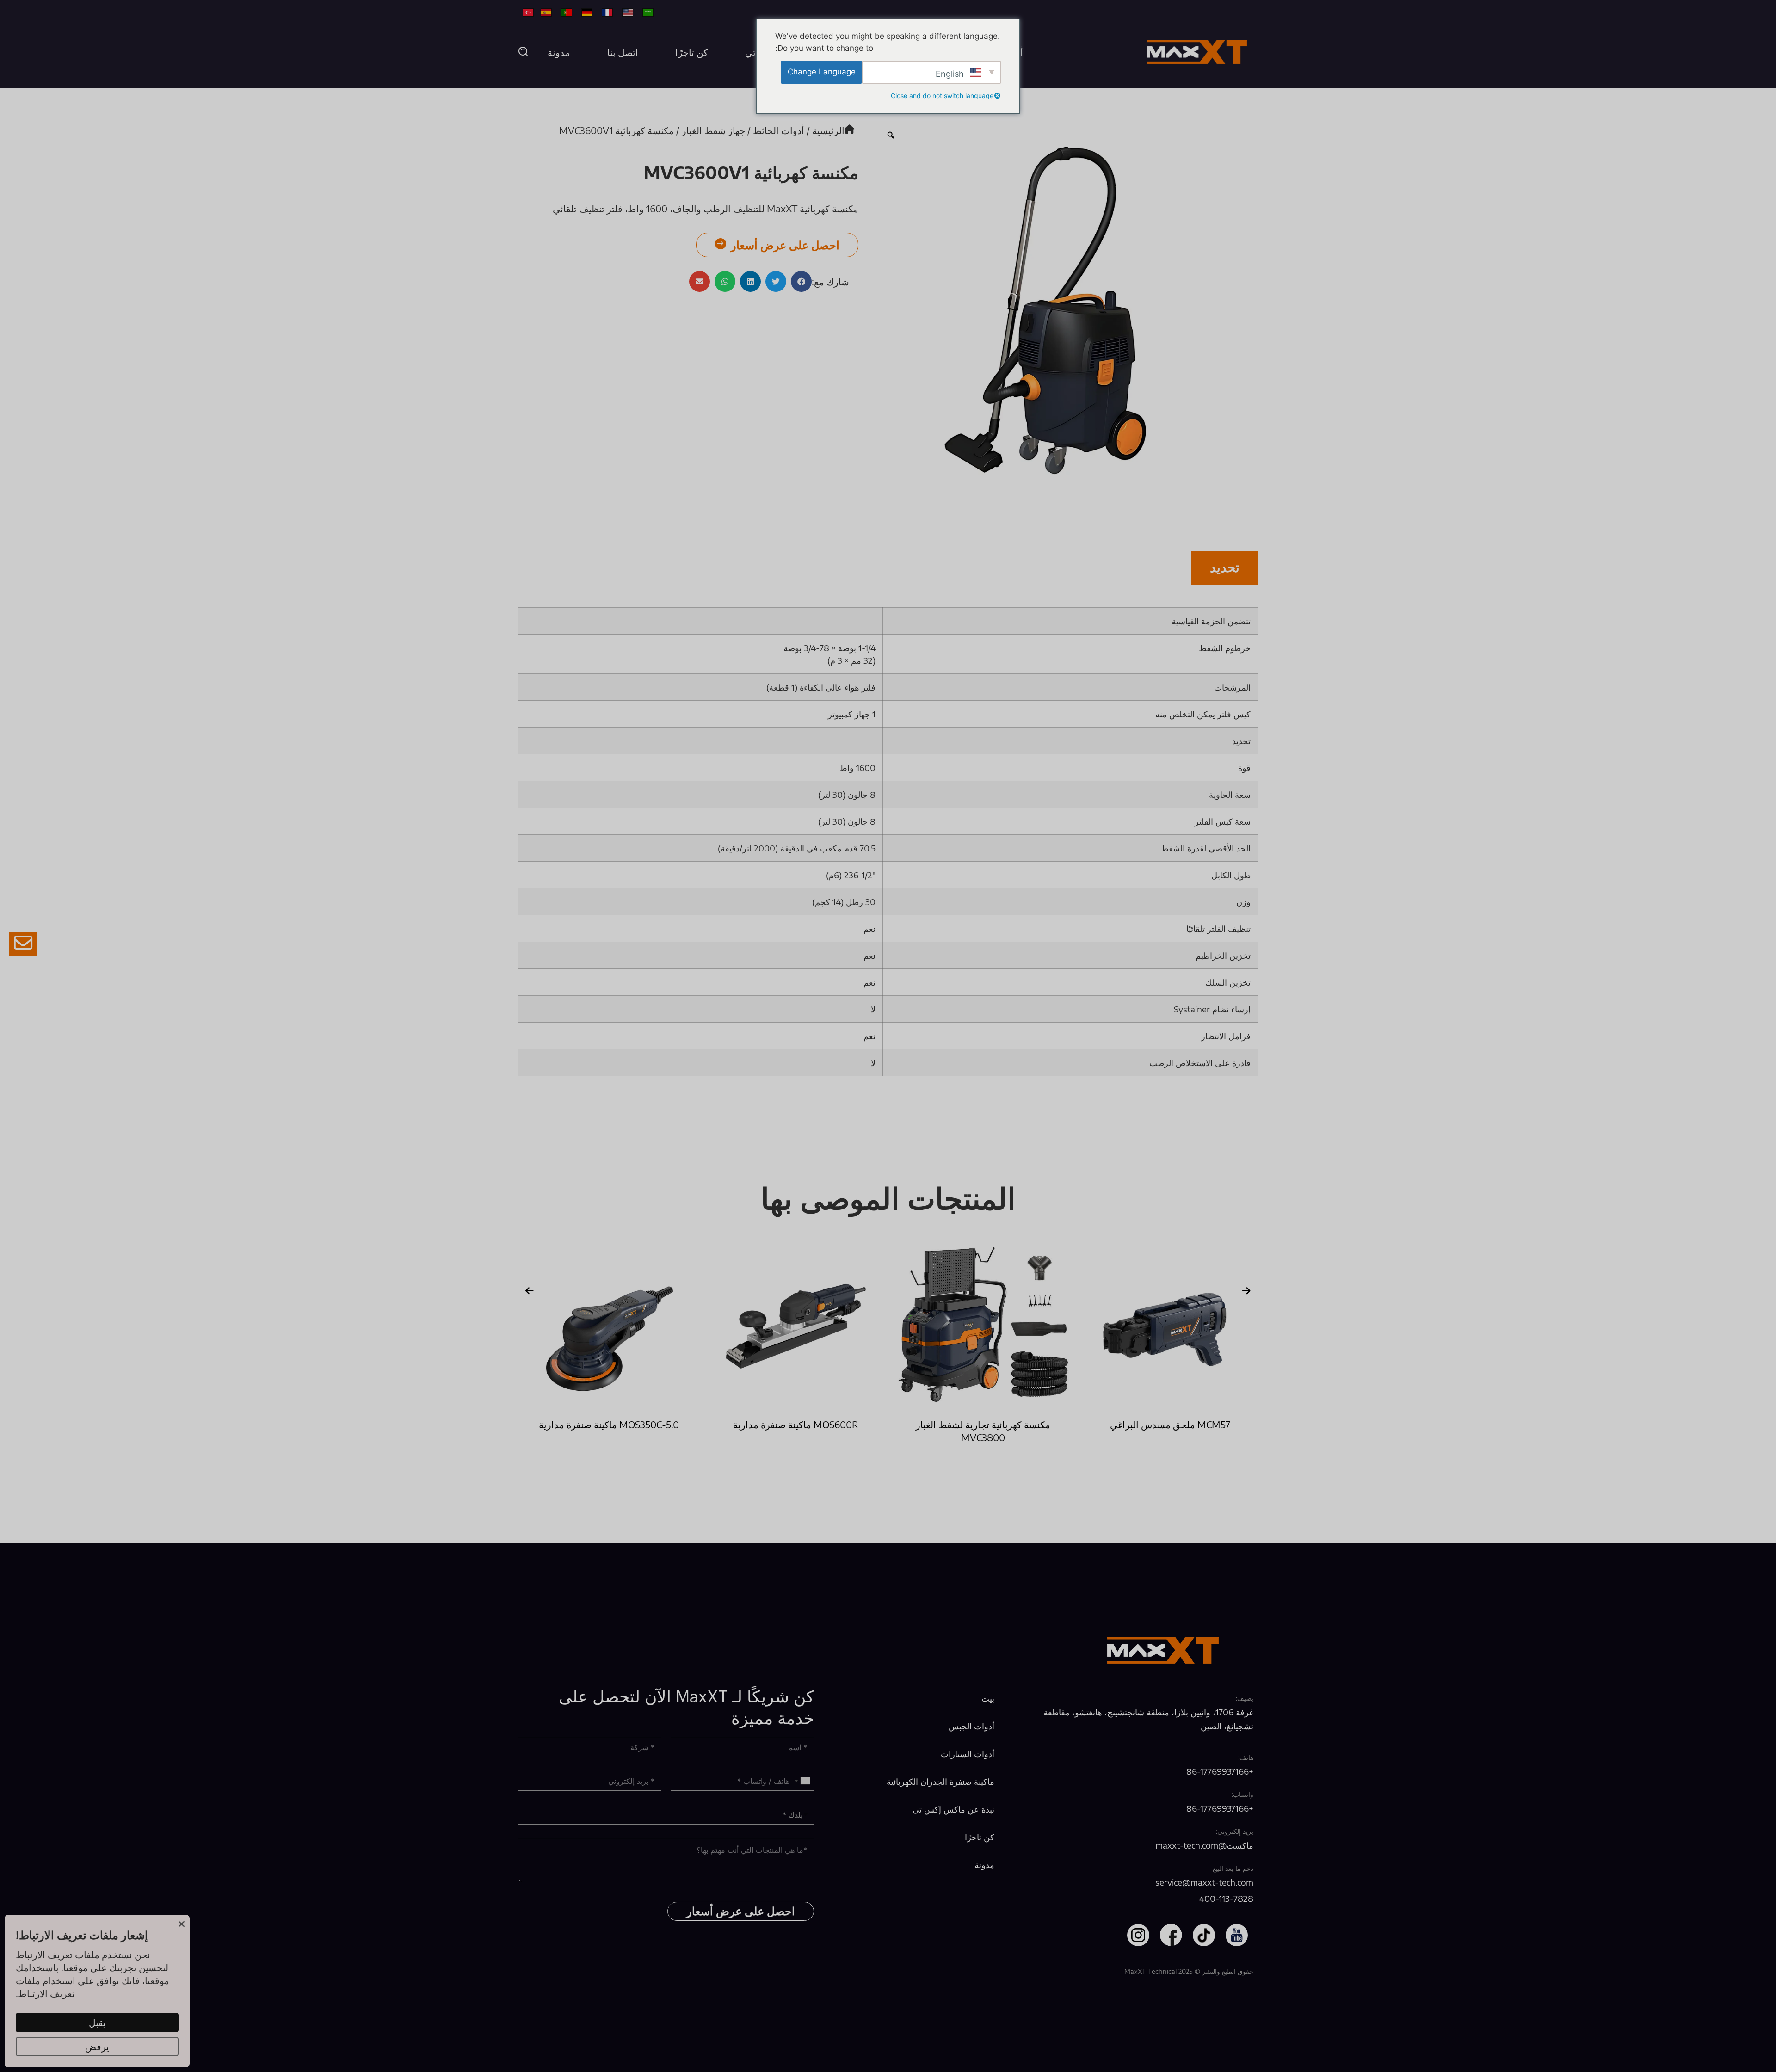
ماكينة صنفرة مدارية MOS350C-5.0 (796, 1424)
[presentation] (530, 1291)
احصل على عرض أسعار (741, 1912)
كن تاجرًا (692, 52)
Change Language (822, 72)
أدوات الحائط (779, 130)
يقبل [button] (97, 2022)
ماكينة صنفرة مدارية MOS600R (983, 1424)
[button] (524, 52)
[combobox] (803, 1781)
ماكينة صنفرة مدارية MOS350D (609, 1424)
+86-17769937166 (1220, 1771)
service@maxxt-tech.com (1204, 1882)
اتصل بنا (623, 52)
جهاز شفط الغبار (713, 130)
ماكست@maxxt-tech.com (1204, 1845)
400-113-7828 (1226, 1898)
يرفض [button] (97, 2046)
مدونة (559, 52)
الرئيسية (828, 130)
